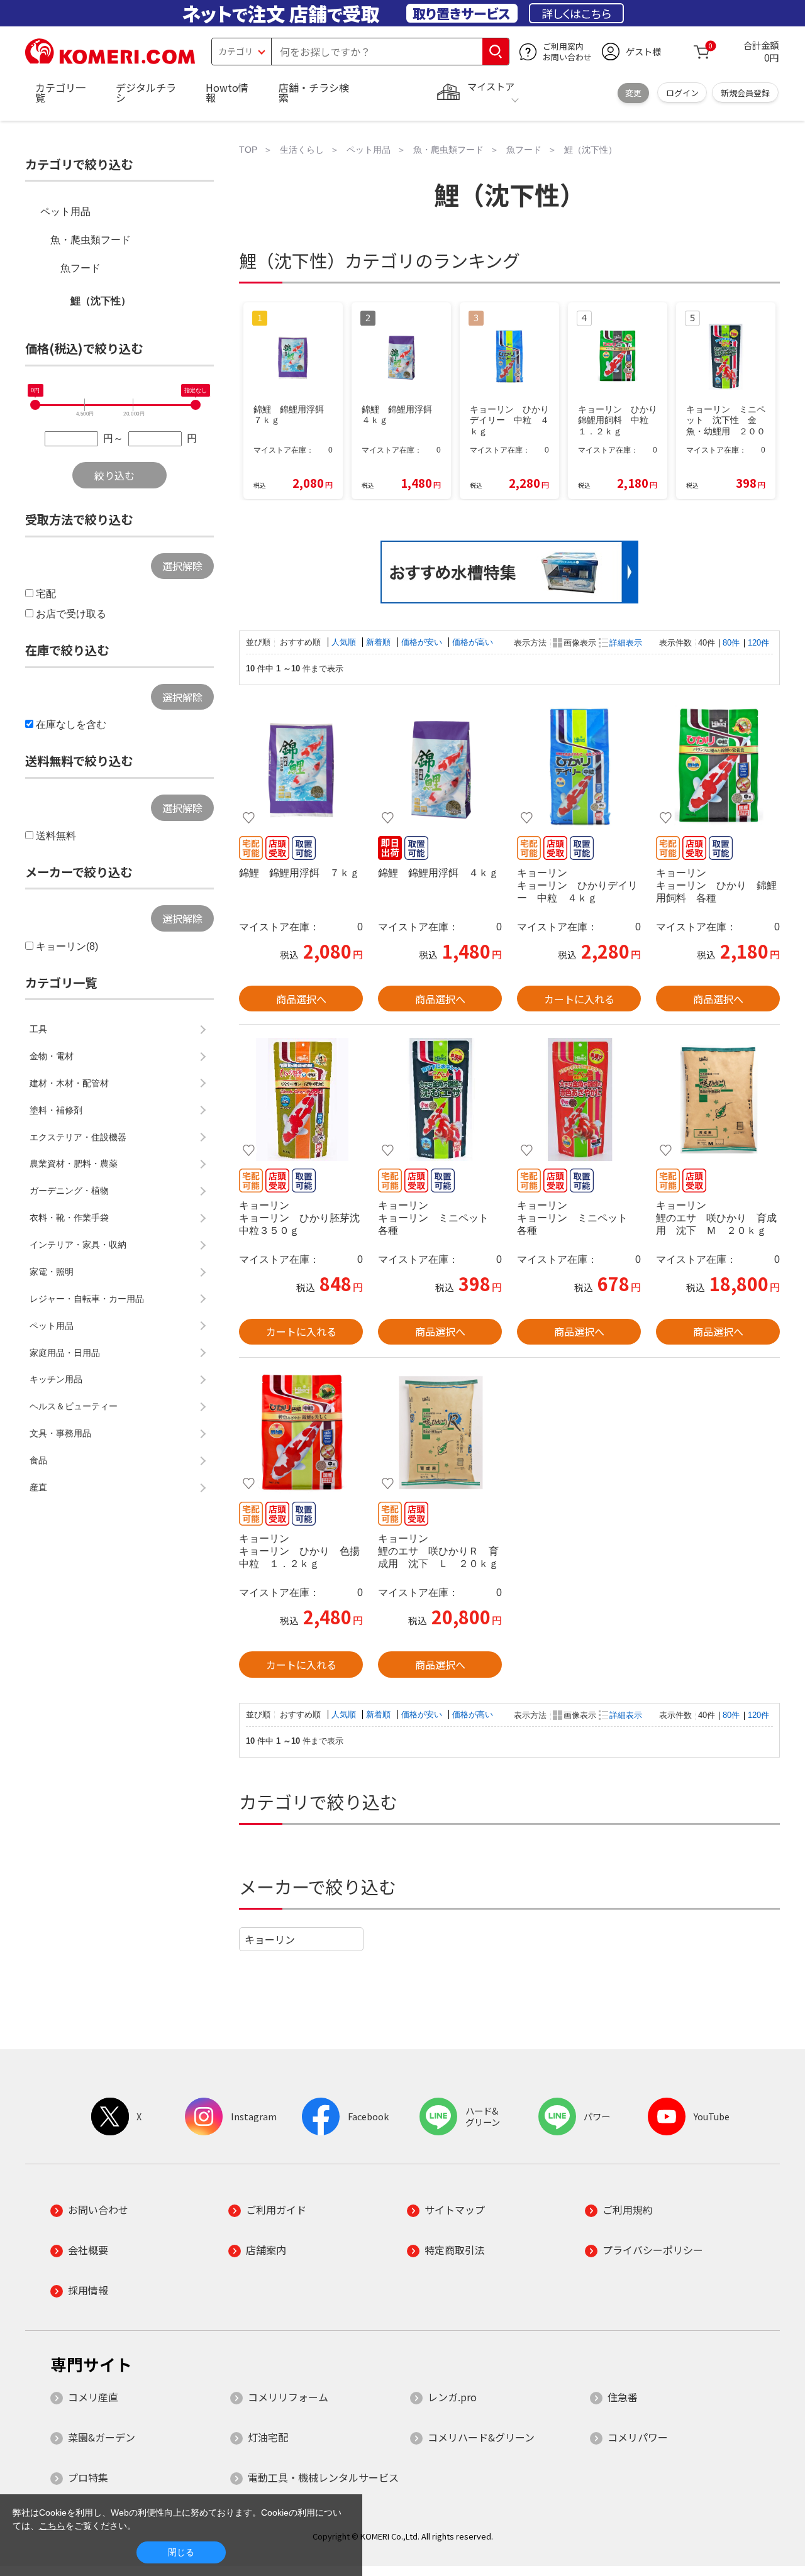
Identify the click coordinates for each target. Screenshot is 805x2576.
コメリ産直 (93, 2397)
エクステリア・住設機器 (78, 1137)
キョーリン (270, 1939)
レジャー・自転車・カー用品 (87, 1299)
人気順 (345, 642)
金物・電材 (52, 1056)
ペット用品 (65, 212)
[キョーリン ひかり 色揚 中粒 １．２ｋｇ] (301, 1433)
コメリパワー (638, 2437)
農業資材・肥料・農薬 (74, 1164)
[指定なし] (196, 405)
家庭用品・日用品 (65, 1353)
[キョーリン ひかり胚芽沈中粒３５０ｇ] (301, 1099)
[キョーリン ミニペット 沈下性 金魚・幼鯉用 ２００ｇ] (440, 1099)
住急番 (623, 2397)
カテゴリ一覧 (60, 92)
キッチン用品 (56, 1379)
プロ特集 (88, 2477)
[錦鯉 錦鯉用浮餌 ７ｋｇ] (301, 767)
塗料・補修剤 (56, 1110)
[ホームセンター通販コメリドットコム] (110, 60)
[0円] (35, 405)
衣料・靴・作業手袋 (69, 1218)
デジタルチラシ (146, 92)
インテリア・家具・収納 (78, 1245)
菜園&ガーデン (102, 2437)
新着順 (380, 642)
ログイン (682, 93)
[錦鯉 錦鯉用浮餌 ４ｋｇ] (440, 767)
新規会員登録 (745, 93)
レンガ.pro (452, 2397)
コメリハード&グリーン (481, 2437)
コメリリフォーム (288, 2397)
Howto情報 (227, 92)
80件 (731, 643)
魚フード (80, 268)
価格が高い (473, 642)
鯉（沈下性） (101, 301)
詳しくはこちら (576, 13)
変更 (633, 93)
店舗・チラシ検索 (314, 92)
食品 (38, 1460)
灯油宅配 (268, 2437)
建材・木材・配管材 (69, 1083)
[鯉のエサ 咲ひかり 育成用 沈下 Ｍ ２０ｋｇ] (718, 1099)
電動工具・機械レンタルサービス (323, 2477)
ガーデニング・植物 (69, 1191)
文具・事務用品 (60, 1433)
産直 (38, 1487)
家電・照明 (52, 1272)
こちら (52, 2526)
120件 (758, 643)
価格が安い (423, 642)
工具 (38, 1029)
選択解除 (182, 566)
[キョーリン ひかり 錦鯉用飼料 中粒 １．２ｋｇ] (718, 767)
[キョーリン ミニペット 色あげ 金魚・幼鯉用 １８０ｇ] (579, 1099)
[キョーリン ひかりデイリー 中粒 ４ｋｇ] (579, 767)
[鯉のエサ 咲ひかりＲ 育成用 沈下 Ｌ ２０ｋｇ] (440, 1433)
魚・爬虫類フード (91, 240)
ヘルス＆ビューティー (74, 1406)
